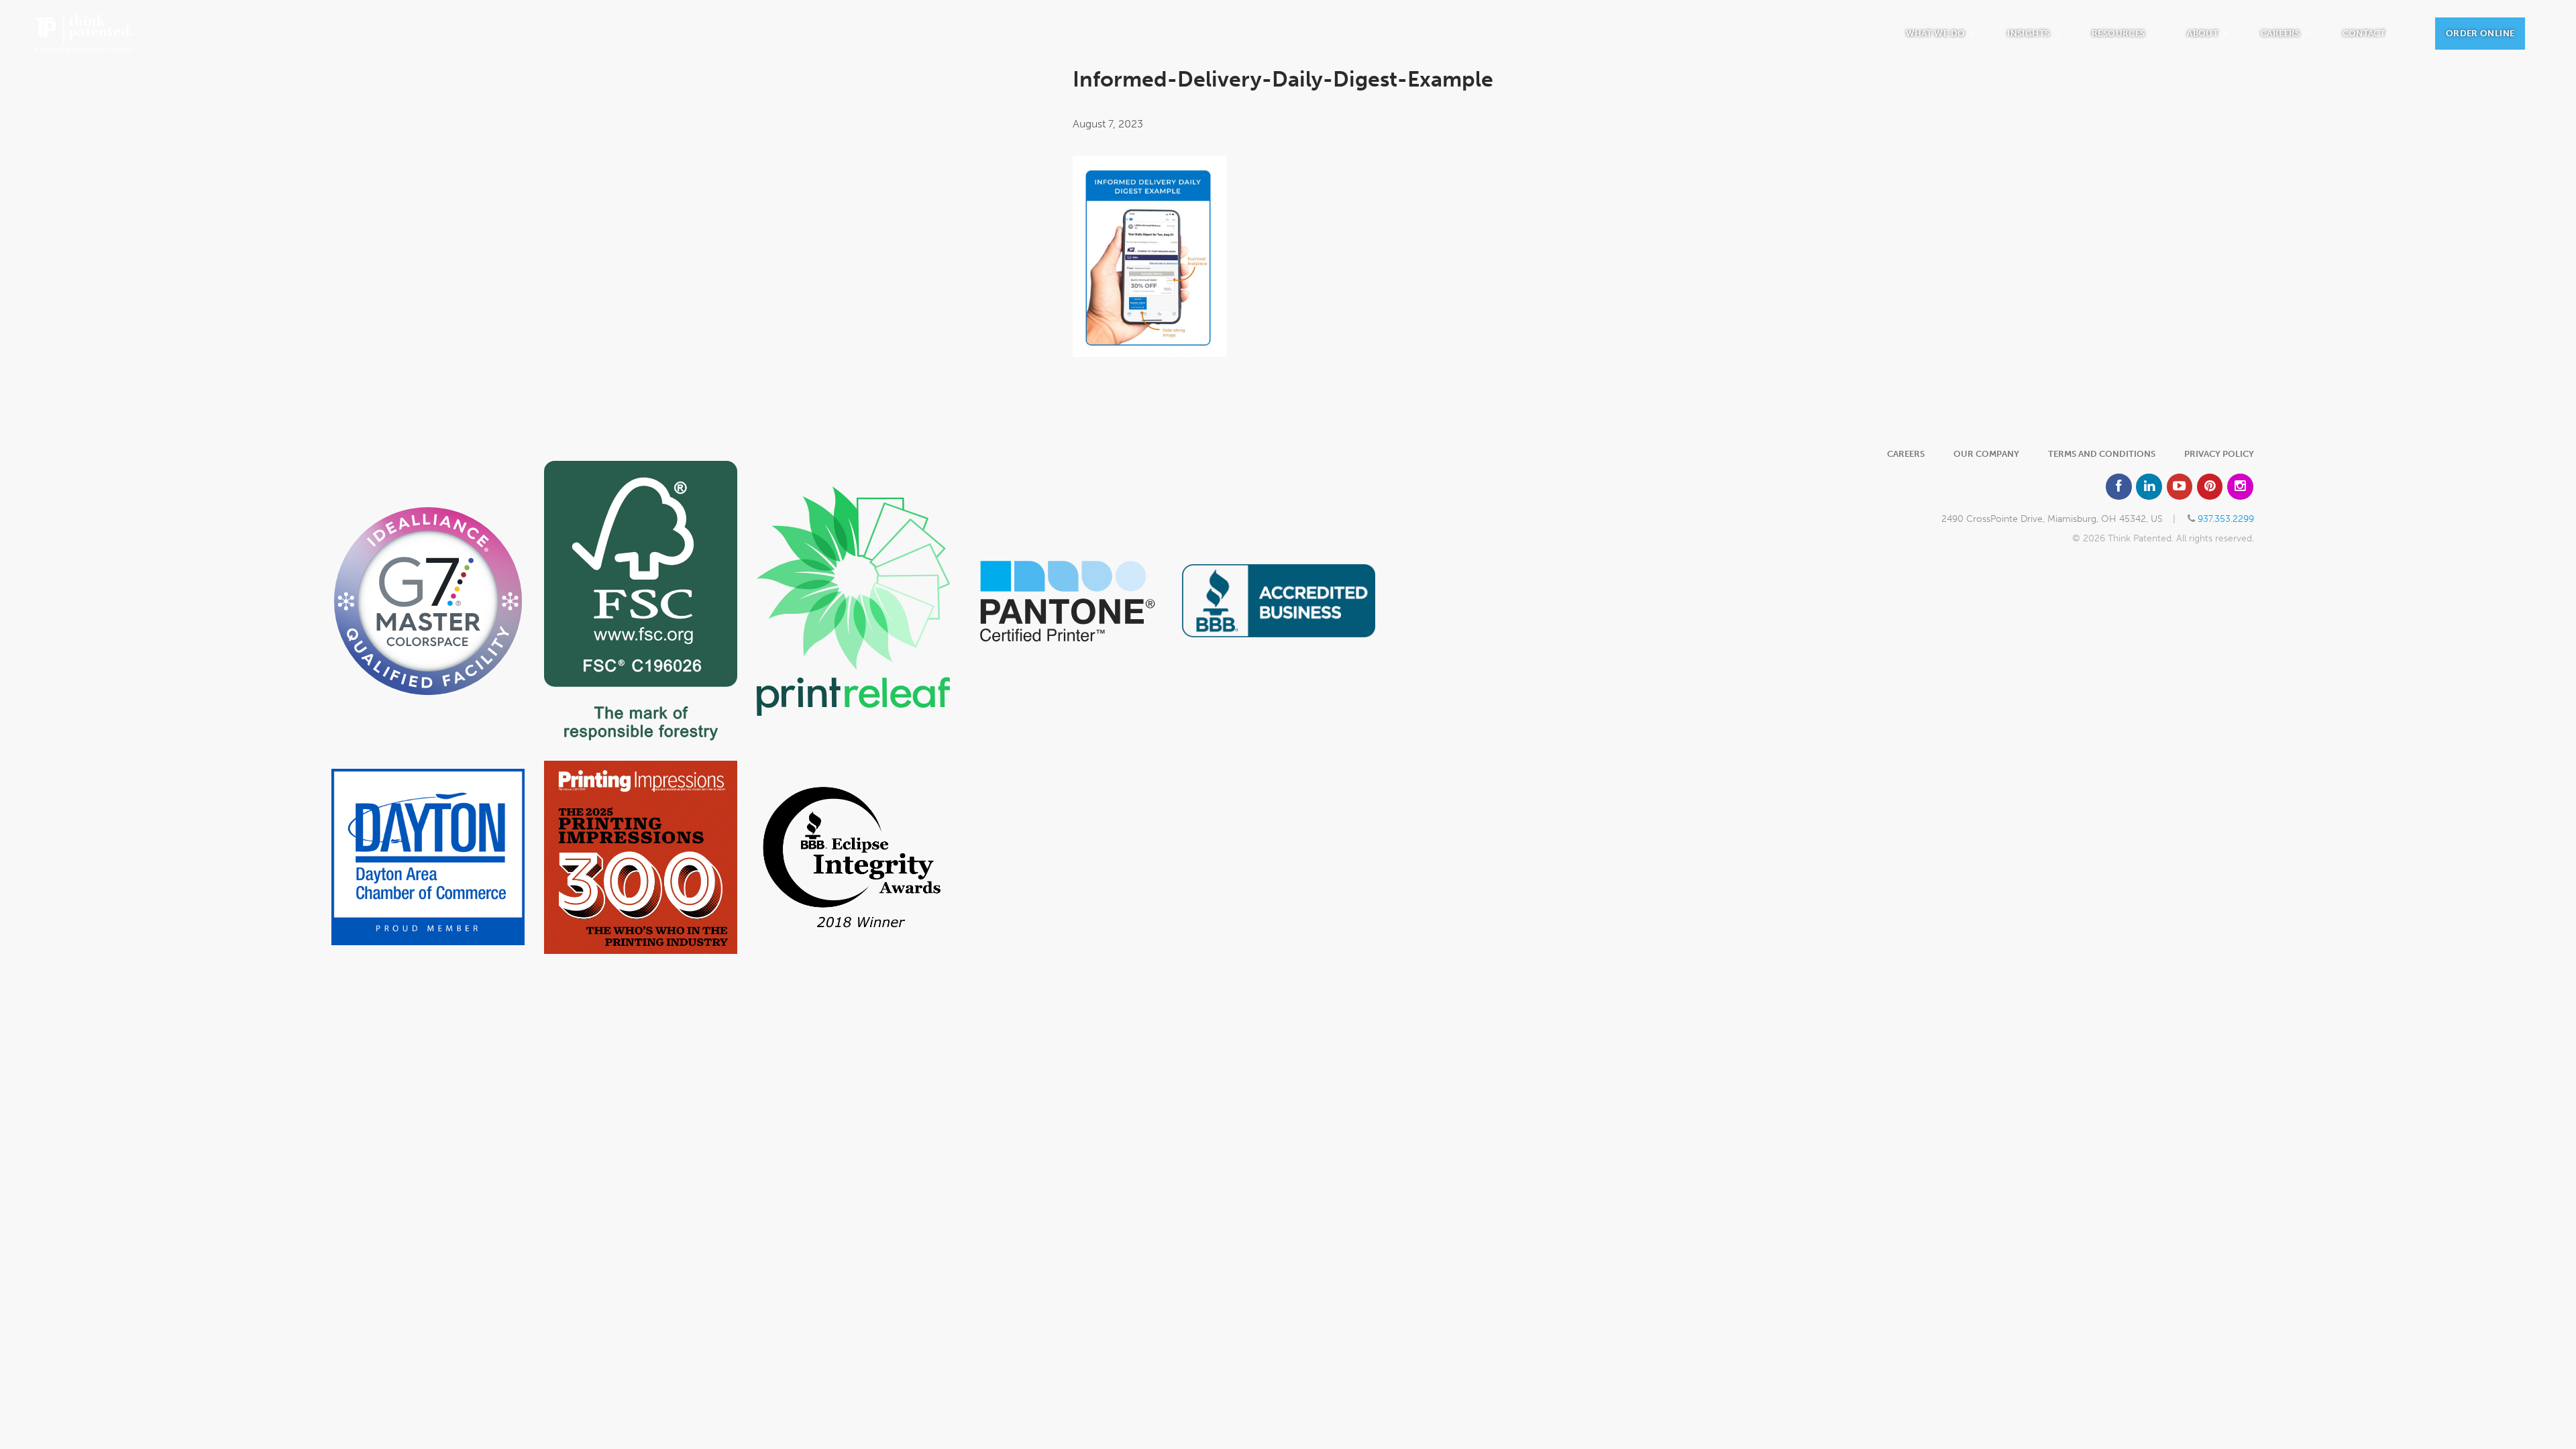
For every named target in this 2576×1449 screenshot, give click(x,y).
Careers (1906, 454)
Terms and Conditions (2102, 454)
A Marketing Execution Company (84, 34)
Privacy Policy (2219, 454)
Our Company (1986, 454)
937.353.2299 (2226, 519)
